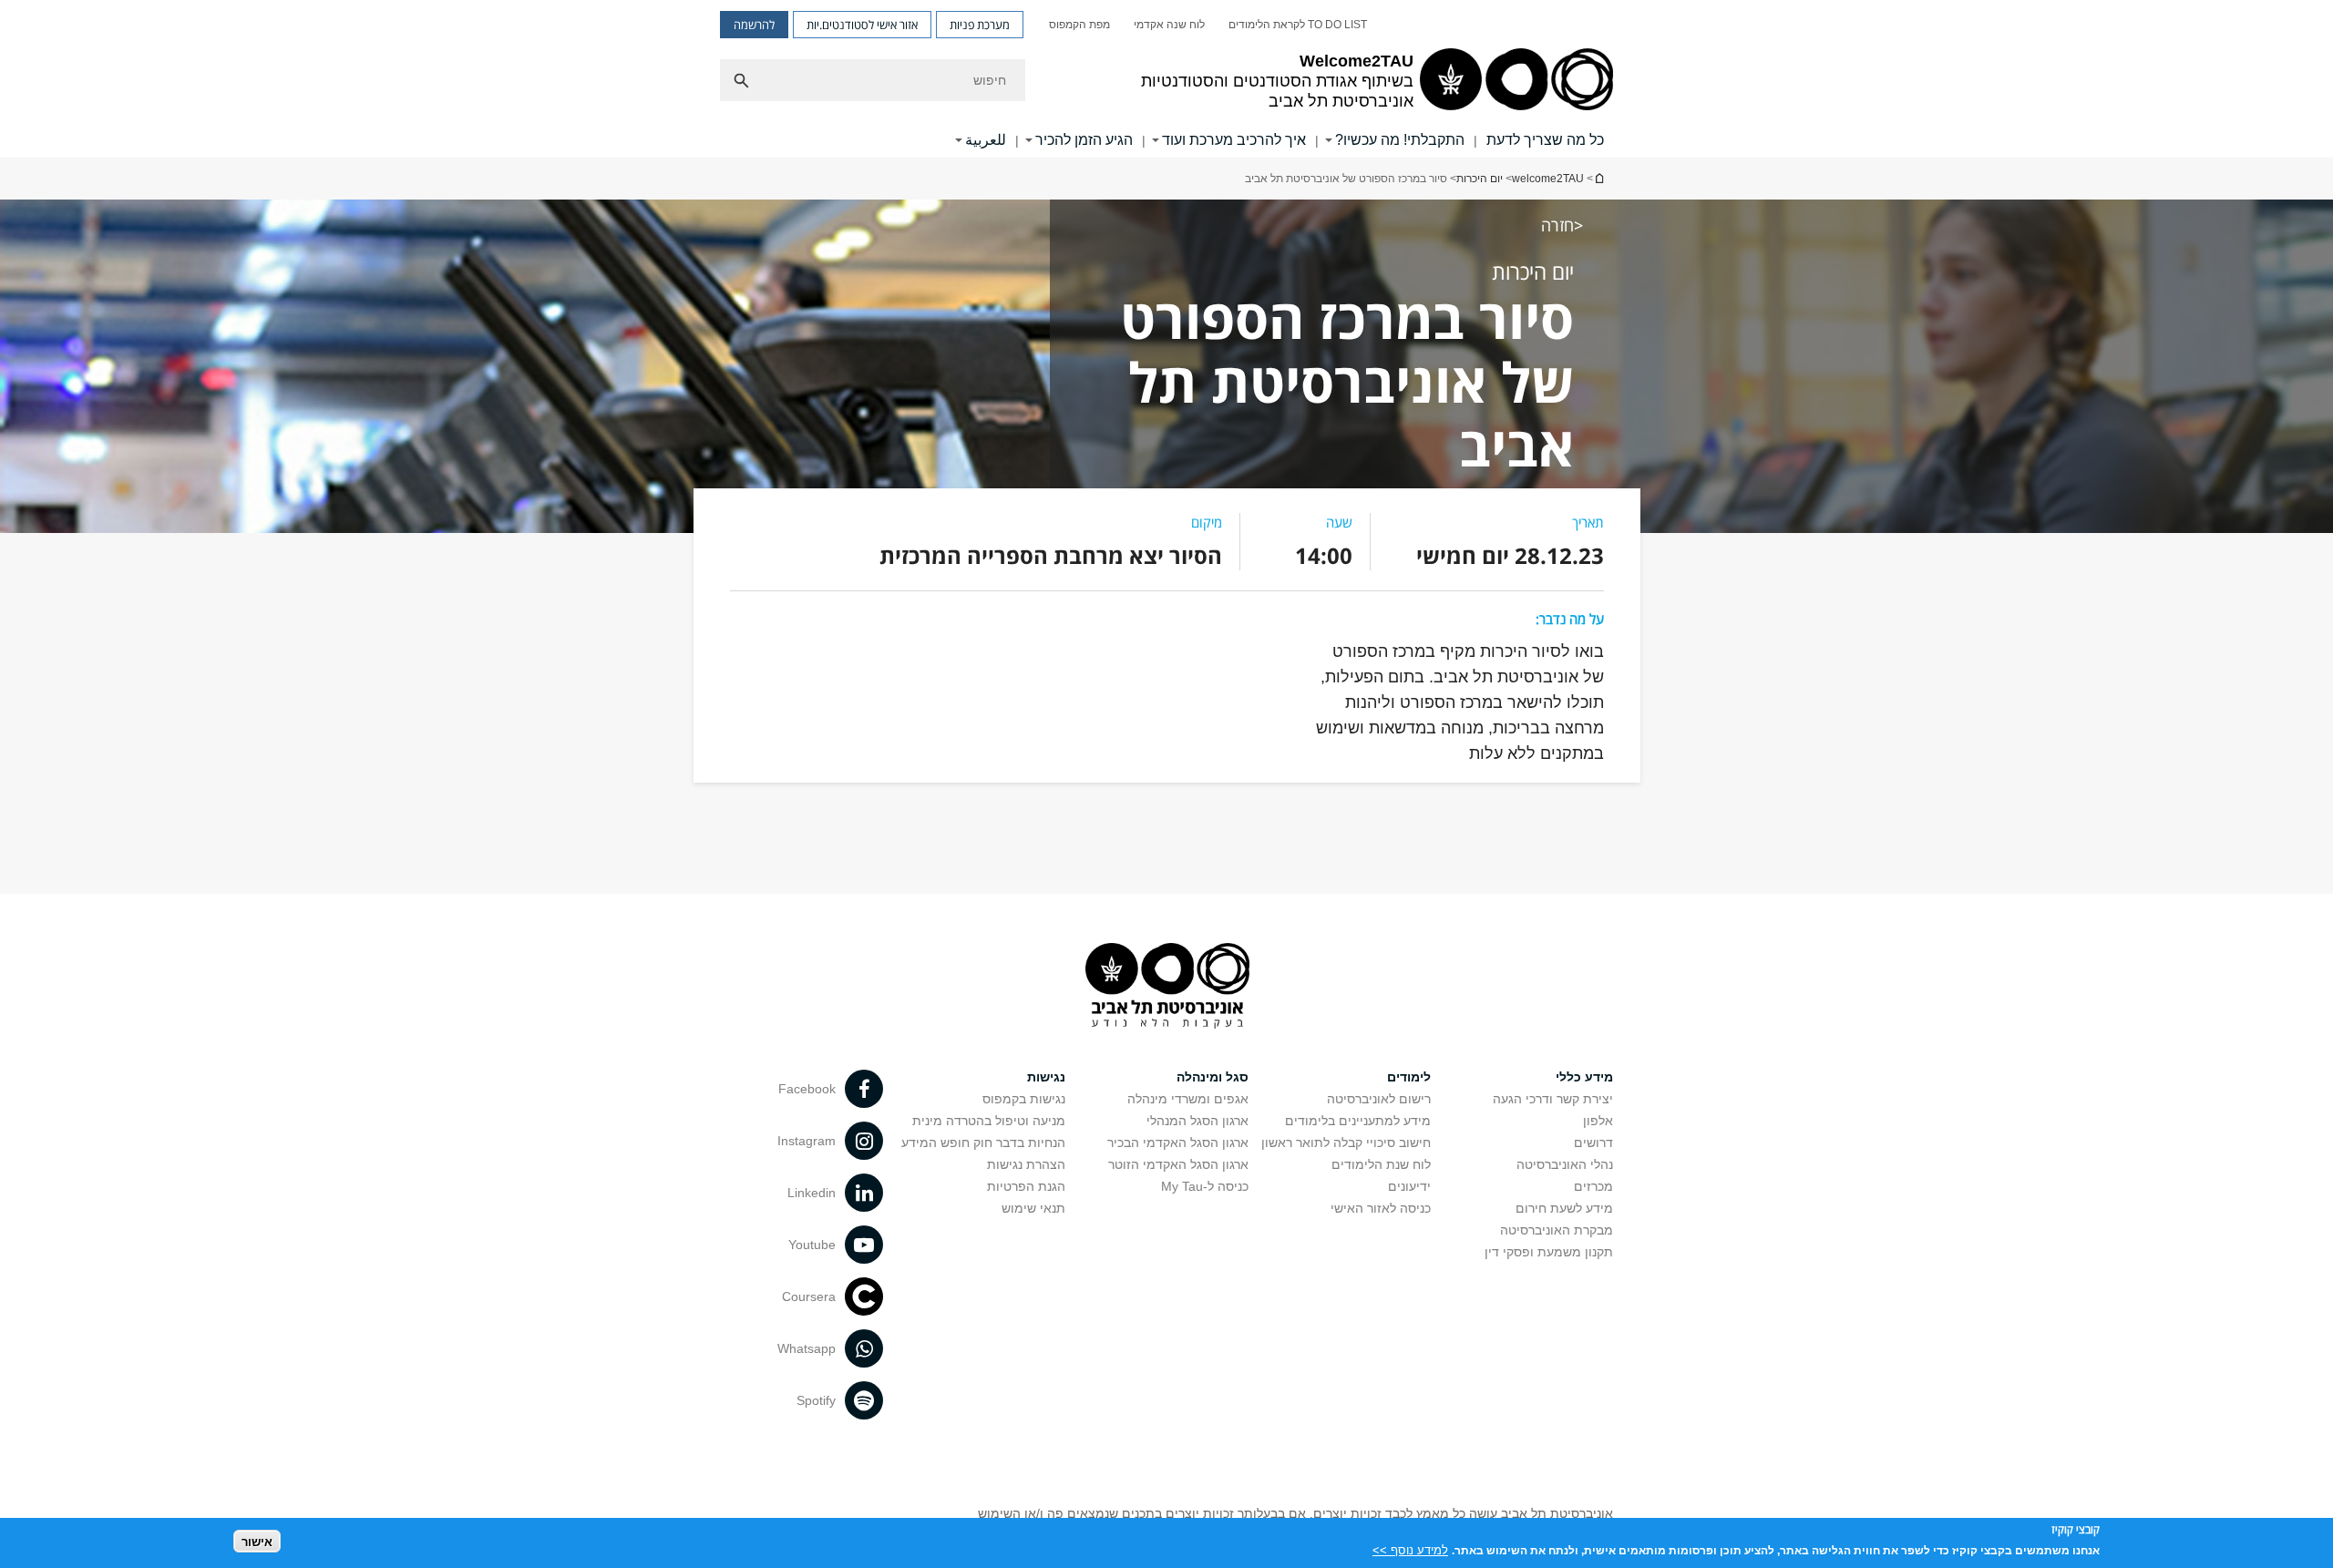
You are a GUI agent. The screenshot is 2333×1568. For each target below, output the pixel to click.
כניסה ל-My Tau (1205, 1186)
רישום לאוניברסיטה (1379, 1099)
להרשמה (754, 25)
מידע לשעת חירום (1564, 1208)
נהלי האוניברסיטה (1565, 1164)
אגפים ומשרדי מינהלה (1188, 1099)
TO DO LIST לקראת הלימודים (1298, 25)
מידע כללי (1584, 1077)
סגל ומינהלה (1213, 1077)
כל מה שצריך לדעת (1545, 140)
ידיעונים (1409, 1186)
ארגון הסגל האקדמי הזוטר (1178, 1164)
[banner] (1166, 79)
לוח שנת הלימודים (1381, 1164)
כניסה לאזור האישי (1381, 1208)
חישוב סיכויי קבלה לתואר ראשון (1346, 1143)
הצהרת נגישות (1026, 1164)
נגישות (1046, 1077)
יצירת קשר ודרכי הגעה (1553, 1099)
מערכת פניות (980, 25)
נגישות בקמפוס (1024, 1099)
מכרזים (1593, 1186)
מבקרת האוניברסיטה (1557, 1230)
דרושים (1593, 1143)
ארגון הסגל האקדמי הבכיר (1178, 1143)
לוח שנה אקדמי (1169, 25)
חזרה (1557, 225)
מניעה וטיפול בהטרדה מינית (989, 1121)
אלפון (1598, 1121)
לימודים (1409, 1077)
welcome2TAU (1548, 179)
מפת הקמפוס (1079, 25)
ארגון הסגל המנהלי (1197, 1121)
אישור (257, 1541)
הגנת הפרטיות (1026, 1186)
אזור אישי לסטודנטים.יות (862, 25)
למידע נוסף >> (1410, 1549)
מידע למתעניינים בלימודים (1358, 1121)
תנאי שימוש (1033, 1208)
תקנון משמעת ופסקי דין (1549, 1252)
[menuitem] (1298, 25)
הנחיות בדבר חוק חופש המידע (983, 1143)
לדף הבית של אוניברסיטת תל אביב (1598, 178)
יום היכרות (1480, 179)
